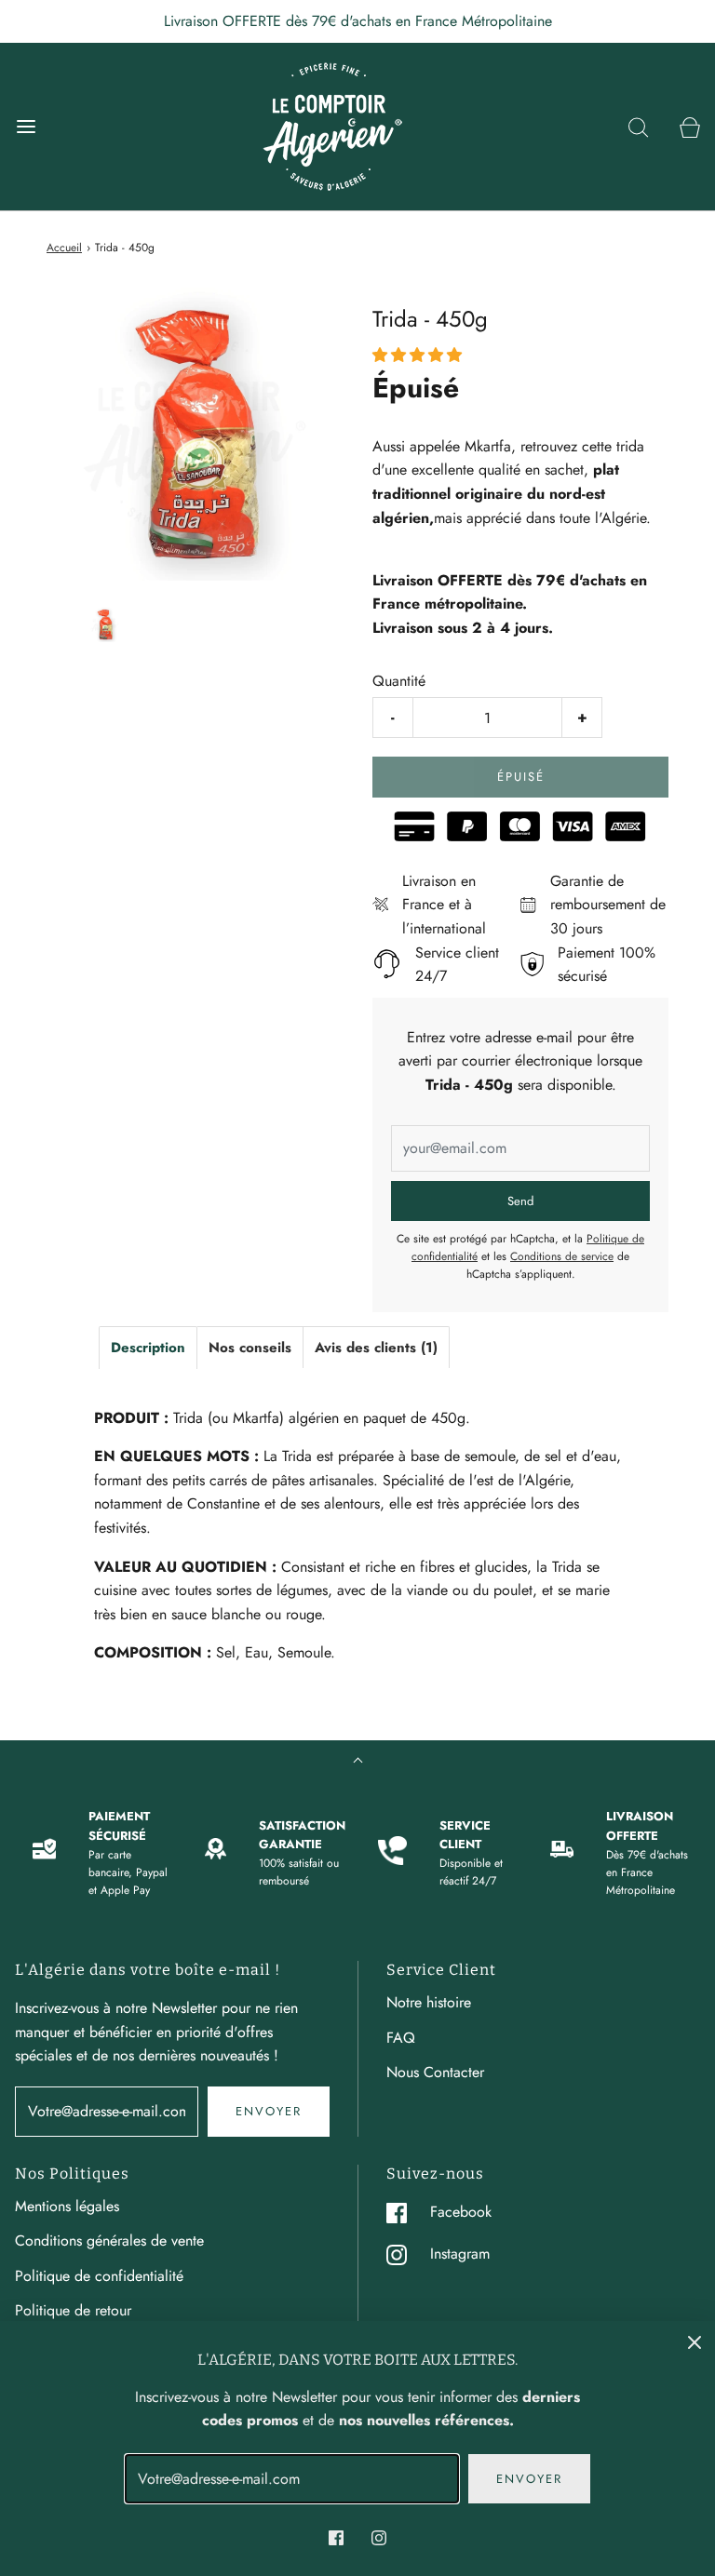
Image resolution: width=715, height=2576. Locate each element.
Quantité (399, 681)
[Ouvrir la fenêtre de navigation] (26, 126)
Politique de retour (73, 2310)
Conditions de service (562, 1256)
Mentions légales (67, 2206)
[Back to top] (358, 1762)
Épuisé (521, 777)
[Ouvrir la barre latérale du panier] (689, 126)
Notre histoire (429, 2002)
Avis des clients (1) (376, 1348)
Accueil (64, 248)
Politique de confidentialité (99, 2276)
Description (148, 1348)
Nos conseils (250, 1348)
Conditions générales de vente (109, 2241)
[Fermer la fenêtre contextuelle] (695, 2341)
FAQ (401, 2038)
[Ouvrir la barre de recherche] (638, 126)
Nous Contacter (435, 2072)
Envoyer (269, 2111)
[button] (105, 625)
